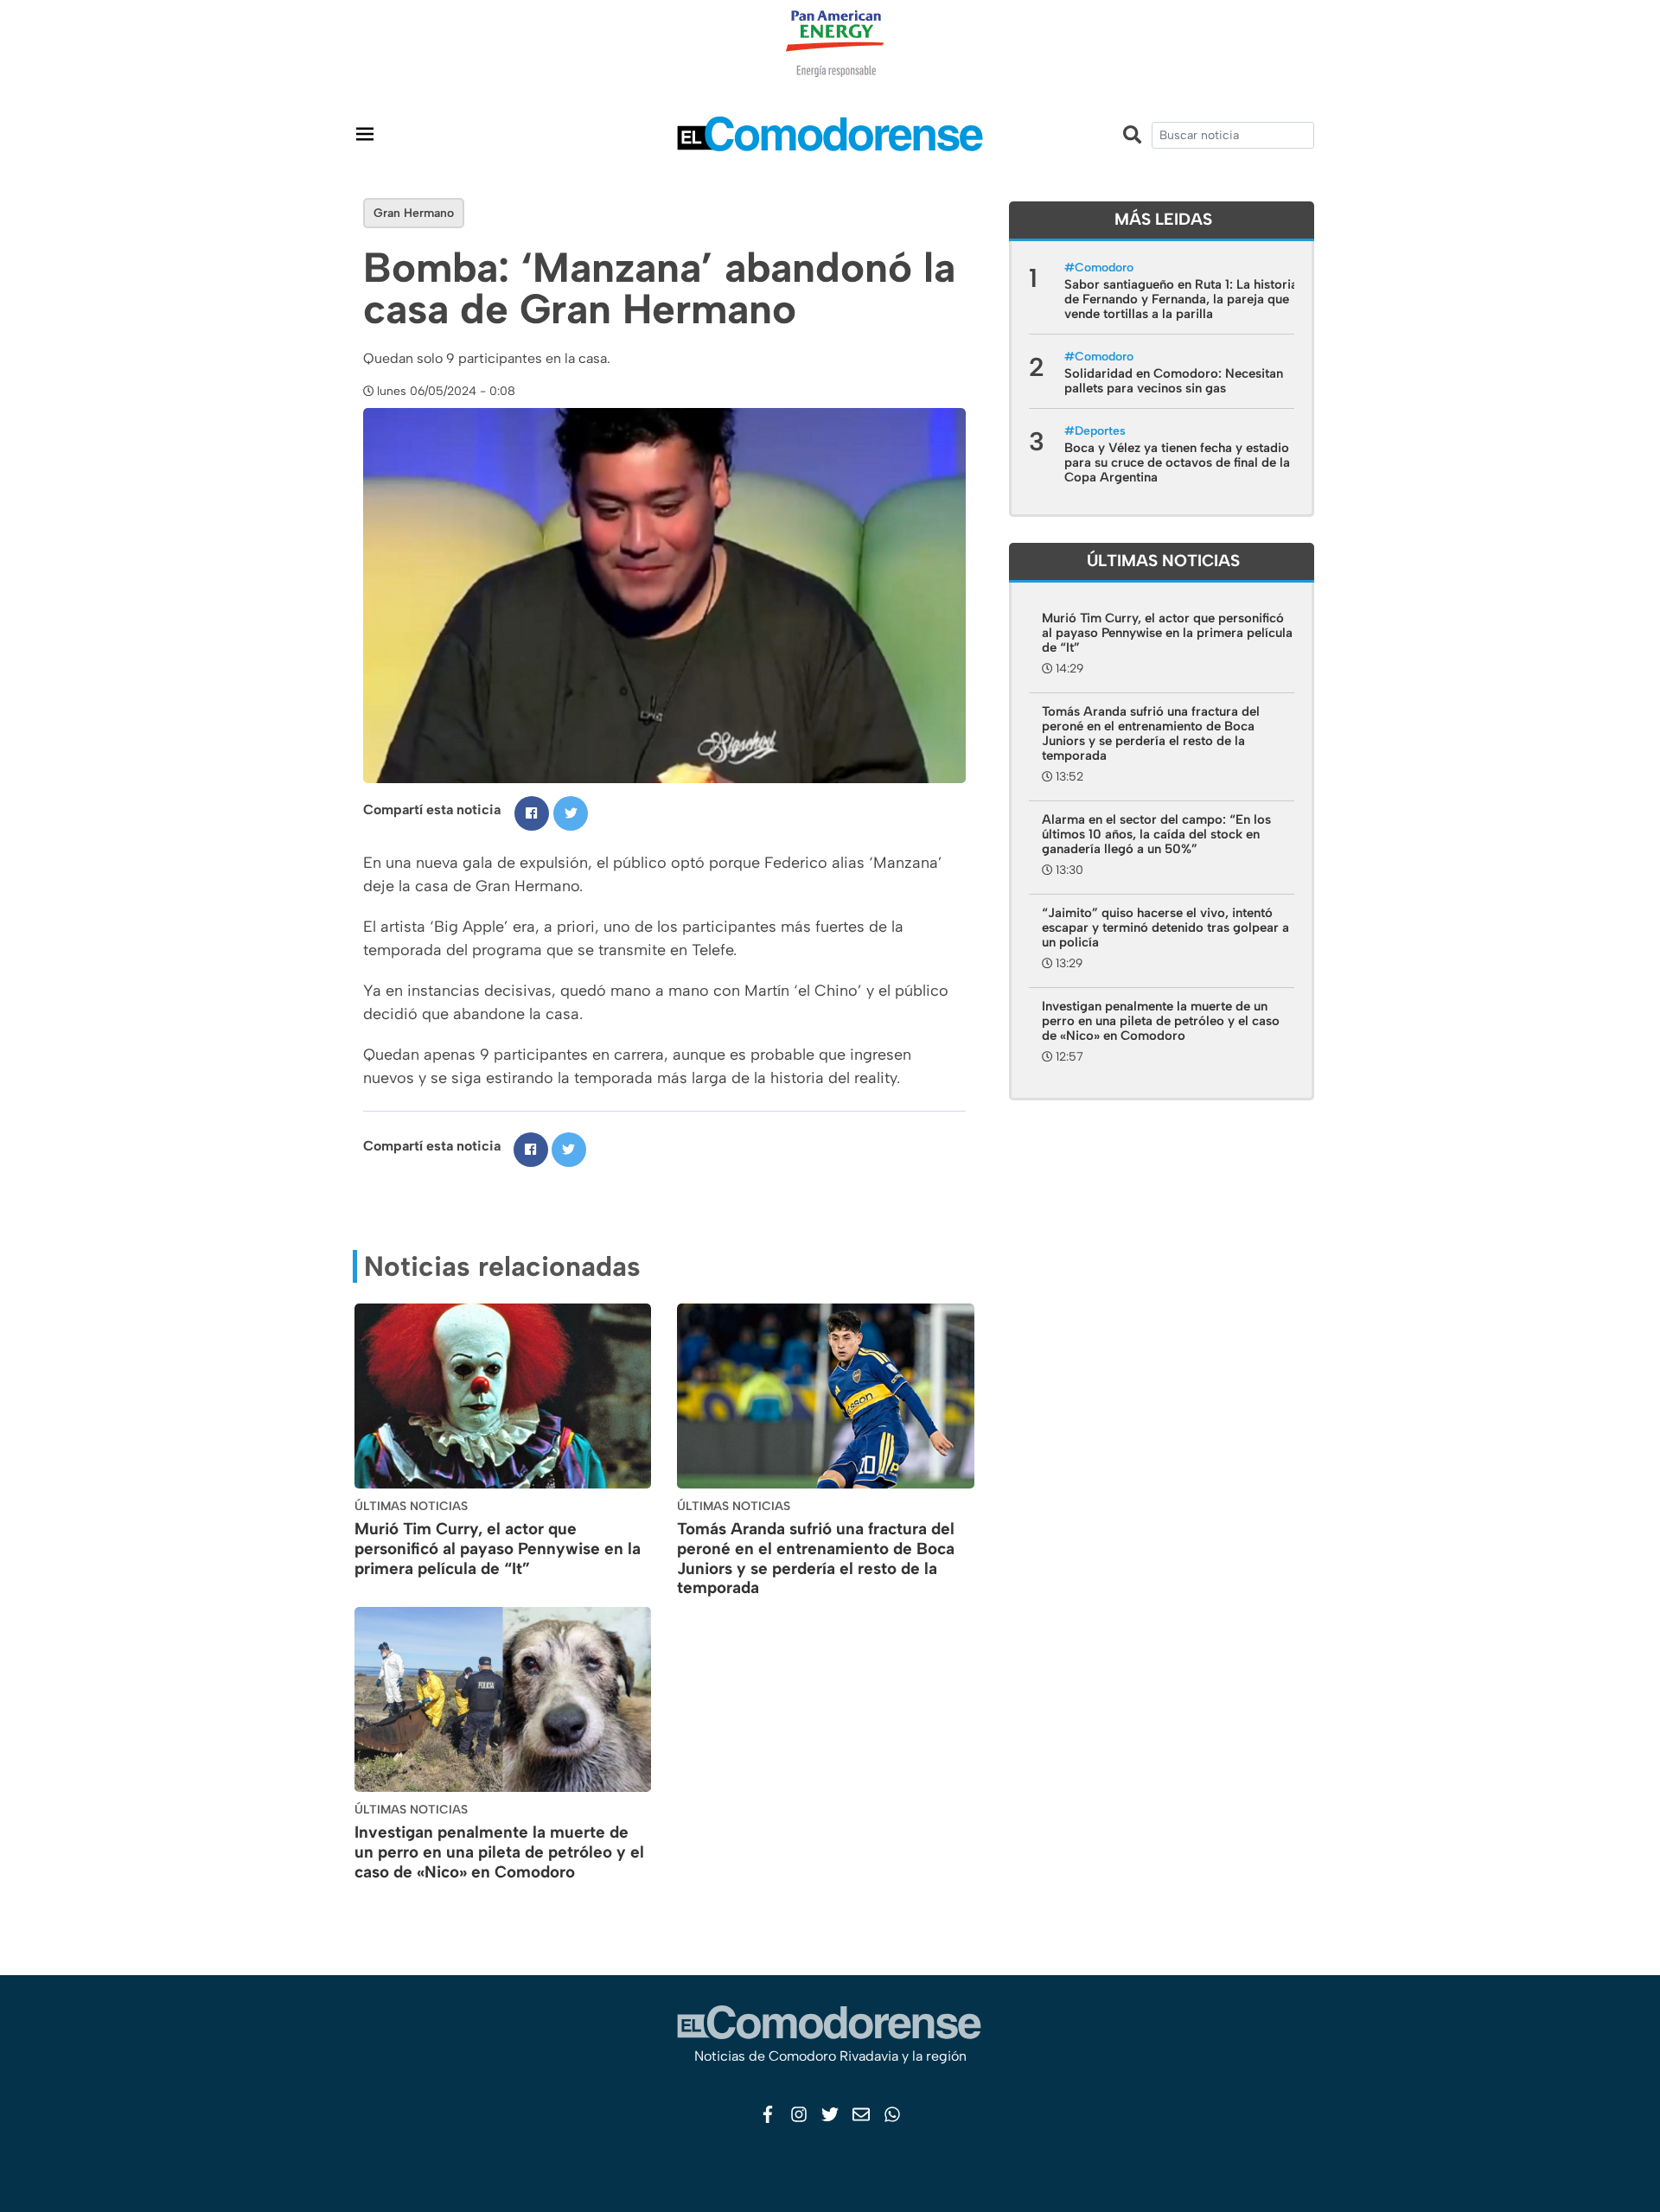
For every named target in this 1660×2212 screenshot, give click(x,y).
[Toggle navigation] (365, 134)
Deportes (1100, 431)
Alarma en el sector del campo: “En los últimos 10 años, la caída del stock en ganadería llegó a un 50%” (1156, 834)
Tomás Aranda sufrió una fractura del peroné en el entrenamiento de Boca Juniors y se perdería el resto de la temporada (816, 1558)
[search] (1233, 135)
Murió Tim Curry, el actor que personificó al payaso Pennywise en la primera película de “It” (498, 1549)
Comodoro (1104, 268)
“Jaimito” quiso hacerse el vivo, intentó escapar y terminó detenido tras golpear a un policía (1165, 928)
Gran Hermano (414, 213)
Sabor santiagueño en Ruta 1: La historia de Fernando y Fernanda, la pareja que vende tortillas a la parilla (1181, 299)
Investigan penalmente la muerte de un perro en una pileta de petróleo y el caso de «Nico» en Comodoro (499, 1852)
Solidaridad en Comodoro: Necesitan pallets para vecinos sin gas (1174, 381)
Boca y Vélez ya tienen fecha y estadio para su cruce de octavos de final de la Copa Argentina (1177, 462)
